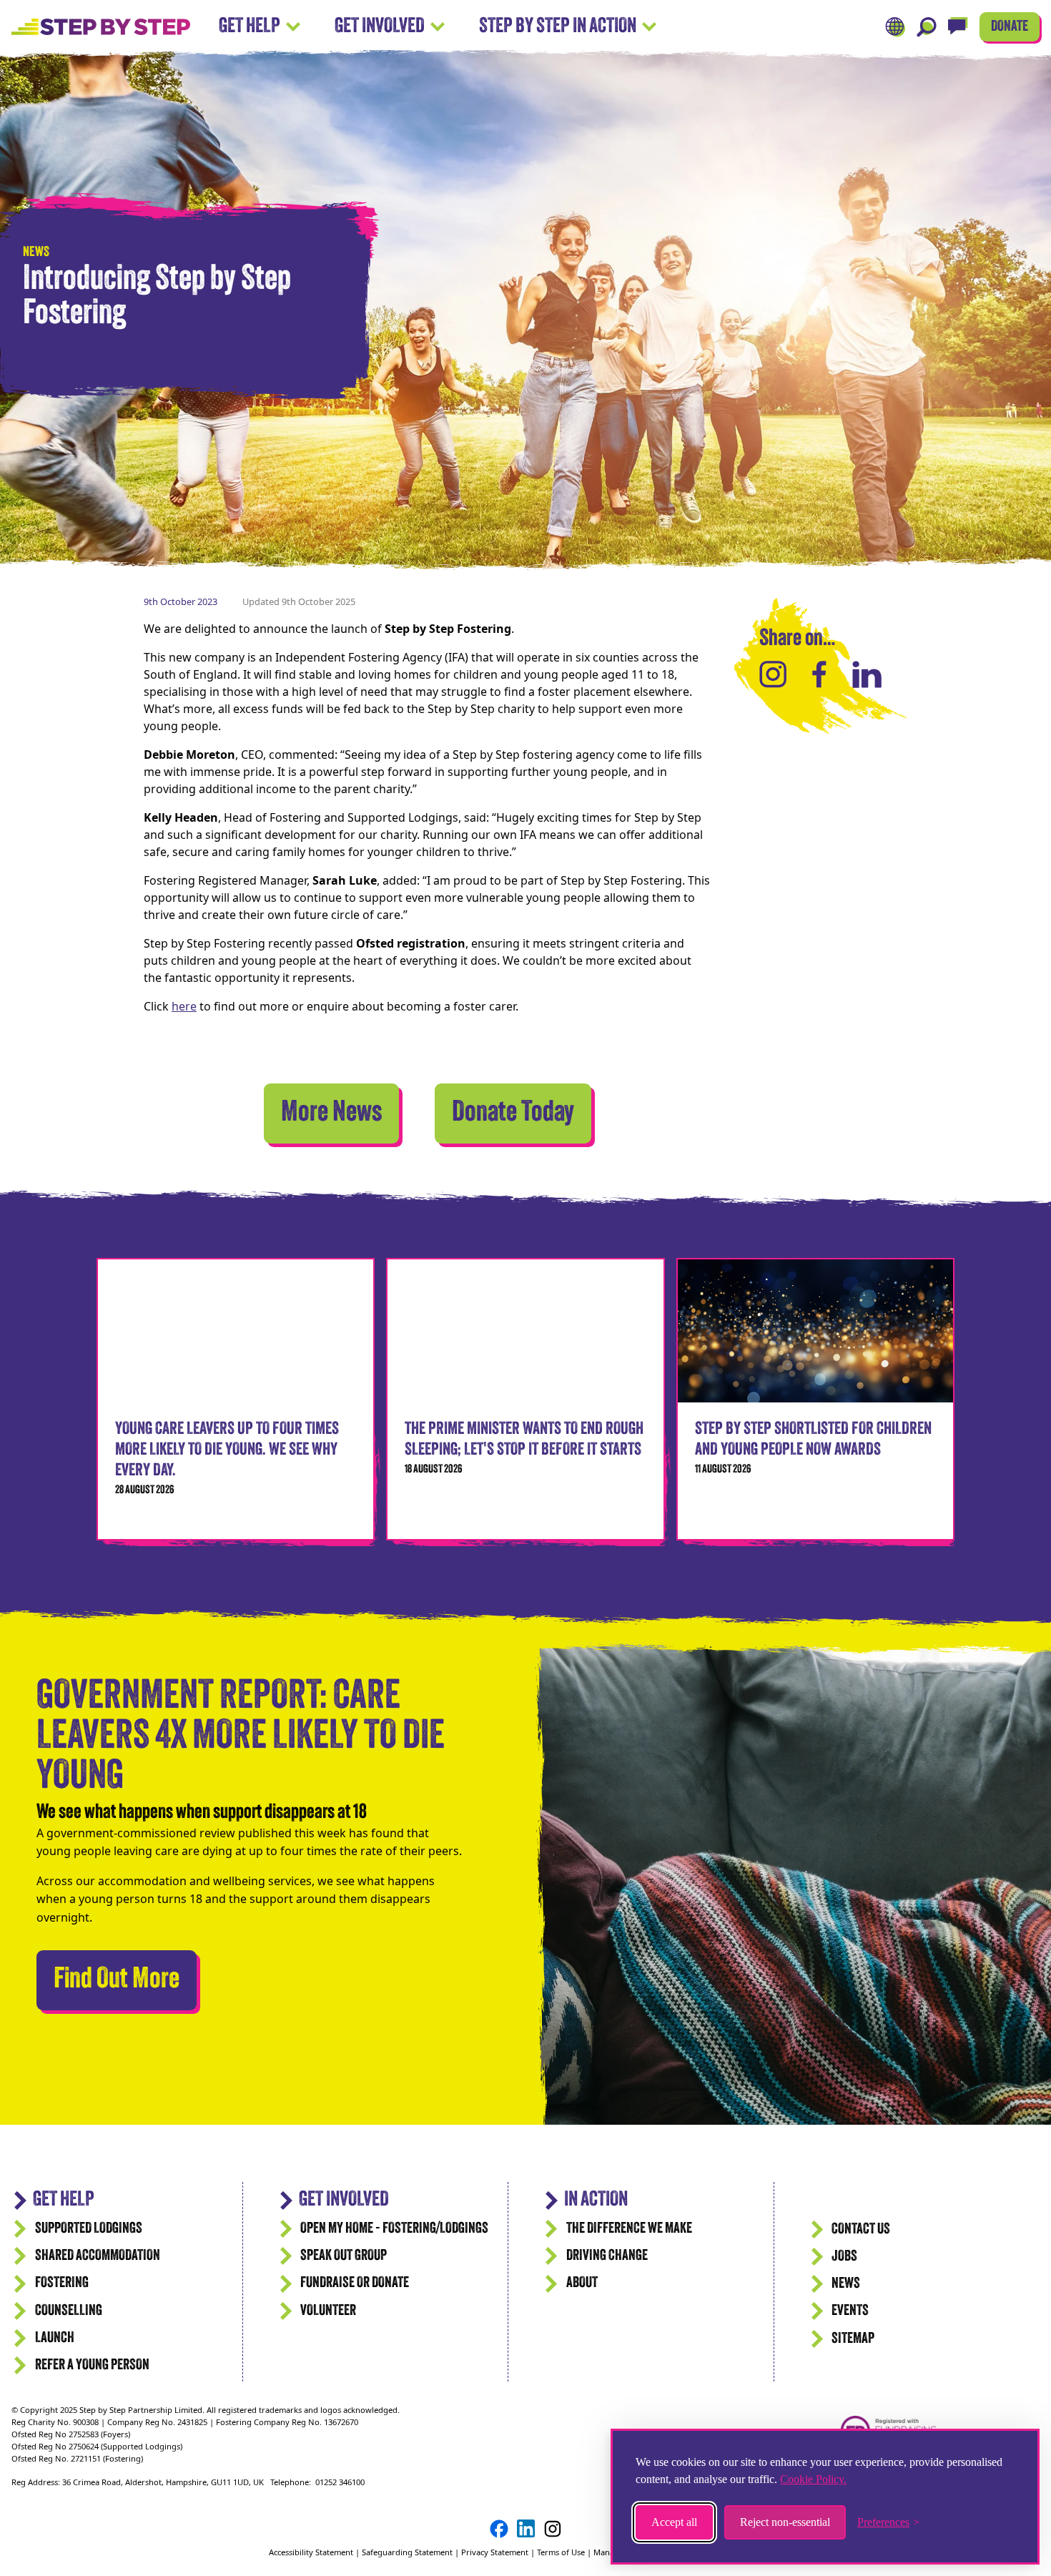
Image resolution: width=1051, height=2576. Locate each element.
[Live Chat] (958, 27)
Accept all (674, 2522)
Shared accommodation (98, 2256)
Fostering (62, 2283)
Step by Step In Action (558, 27)
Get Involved (380, 27)
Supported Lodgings (89, 2229)
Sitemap (853, 2339)
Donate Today (513, 1114)
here (184, 1006)
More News (331, 1114)
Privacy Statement (495, 2552)
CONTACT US (861, 2230)
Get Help (250, 27)
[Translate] (895, 27)
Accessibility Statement (312, 2552)
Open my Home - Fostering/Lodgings (394, 2229)
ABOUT (582, 2283)
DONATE (1010, 27)
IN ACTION (596, 2200)
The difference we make (629, 2229)
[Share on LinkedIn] (867, 674)
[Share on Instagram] (773, 674)
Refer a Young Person (92, 2365)
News (846, 2284)
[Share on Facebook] (819, 674)
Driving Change (607, 2256)
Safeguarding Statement (407, 2552)
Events (850, 2311)
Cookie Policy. (813, 2479)
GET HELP (64, 2200)
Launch (55, 2338)
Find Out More (125, 1980)
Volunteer (328, 2311)
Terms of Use (561, 2552)
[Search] (927, 27)
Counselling (69, 2311)
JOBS (844, 2257)
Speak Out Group (344, 2256)
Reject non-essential (785, 2522)
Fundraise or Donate (355, 2283)
